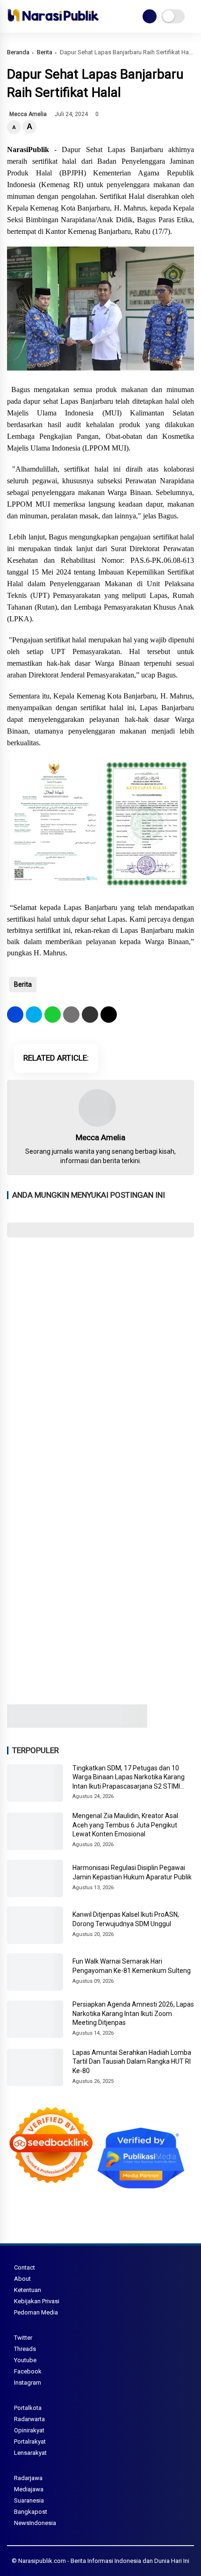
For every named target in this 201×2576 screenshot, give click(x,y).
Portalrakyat (30, 2441)
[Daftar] (150, 16)
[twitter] (34, 1015)
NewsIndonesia (35, 2523)
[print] (71, 1015)
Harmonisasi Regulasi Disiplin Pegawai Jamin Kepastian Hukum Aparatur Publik (132, 1872)
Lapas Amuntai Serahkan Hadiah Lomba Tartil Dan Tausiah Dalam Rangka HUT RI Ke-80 (132, 2062)
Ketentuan (28, 2290)
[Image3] (77, 1725)
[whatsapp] (53, 1015)
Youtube (25, 2360)
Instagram (28, 2383)
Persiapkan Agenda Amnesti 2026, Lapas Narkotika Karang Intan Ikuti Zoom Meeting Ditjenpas (133, 2013)
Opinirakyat (29, 2430)
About (22, 2279)
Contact (25, 2267)
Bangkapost (31, 2512)
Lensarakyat (30, 2453)
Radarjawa (28, 2478)
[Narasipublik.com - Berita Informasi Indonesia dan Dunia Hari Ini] (53, 23)
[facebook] (15, 1015)
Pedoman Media (36, 2312)
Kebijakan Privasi (37, 2301)
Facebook (28, 2371)
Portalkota (28, 2408)
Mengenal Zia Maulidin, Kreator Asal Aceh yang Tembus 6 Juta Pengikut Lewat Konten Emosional (125, 1825)
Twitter (23, 2338)
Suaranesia (29, 2500)
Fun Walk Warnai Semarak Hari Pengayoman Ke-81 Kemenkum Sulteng (132, 1966)
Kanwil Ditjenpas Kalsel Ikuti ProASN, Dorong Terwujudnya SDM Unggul (126, 1919)
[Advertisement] (100, 1351)
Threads (25, 2349)
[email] (90, 1015)
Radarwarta (29, 2419)
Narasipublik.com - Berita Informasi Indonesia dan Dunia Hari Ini (104, 2561)
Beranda (18, 52)
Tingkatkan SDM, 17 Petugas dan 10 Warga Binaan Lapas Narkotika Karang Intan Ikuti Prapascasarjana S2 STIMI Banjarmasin (129, 1778)
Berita (45, 52)
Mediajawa (29, 2489)
